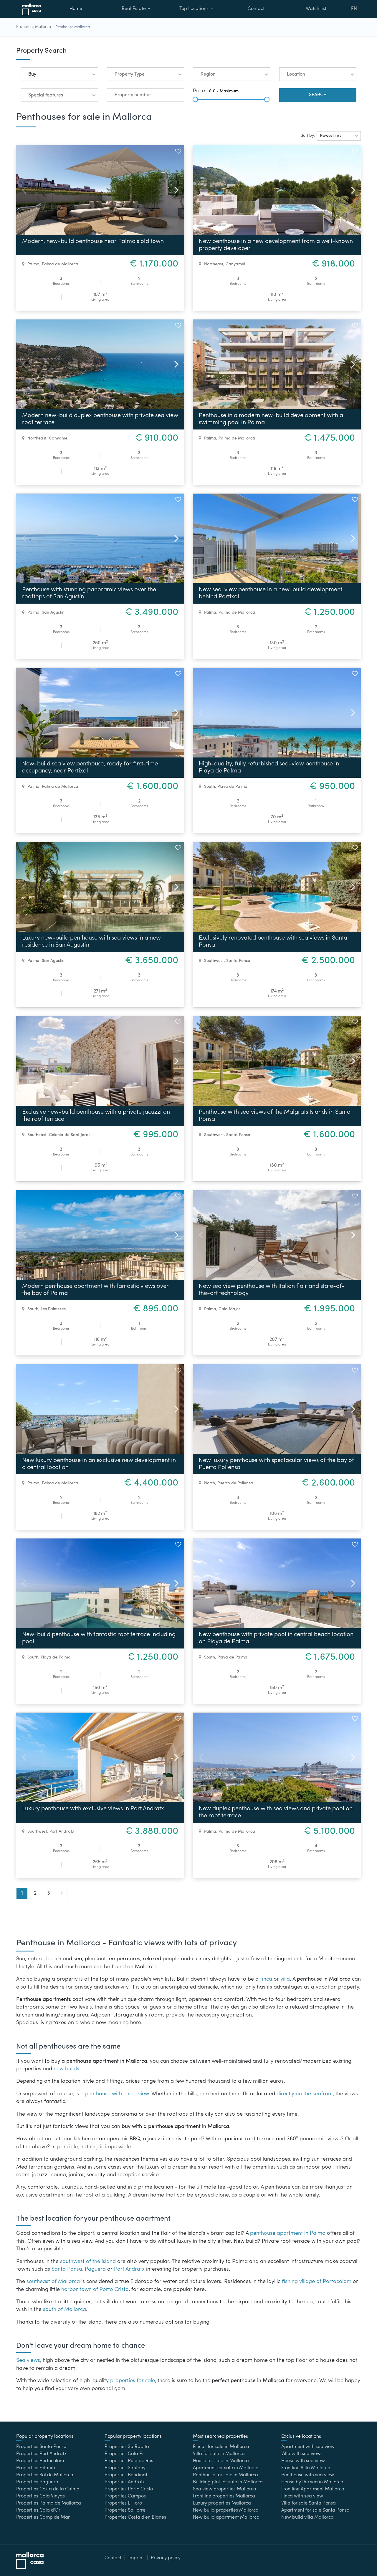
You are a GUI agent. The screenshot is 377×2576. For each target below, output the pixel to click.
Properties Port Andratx (41, 2454)
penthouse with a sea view (117, 2094)
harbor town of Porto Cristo (95, 2290)
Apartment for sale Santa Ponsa (315, 2510)
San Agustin (53, 612)
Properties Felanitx (36, 2468)
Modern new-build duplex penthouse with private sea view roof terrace (100, 419)
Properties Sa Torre (125, 2510)
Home (76, 9)
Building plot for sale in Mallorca (228, 2482)
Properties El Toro (123, 2503)
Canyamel (235, 264)
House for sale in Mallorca (221, 2461)
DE (354, 25)
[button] (59, 74)
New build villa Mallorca (307, 2517)
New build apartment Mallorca (226, 2517)
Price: (200, 91)
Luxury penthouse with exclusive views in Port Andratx (93, 1809)
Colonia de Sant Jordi (69, 1135)
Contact (256, 9)
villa (285, 1979)
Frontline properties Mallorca (224, 2496)
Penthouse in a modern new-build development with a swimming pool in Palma (271, 419)
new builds (66, 2069)
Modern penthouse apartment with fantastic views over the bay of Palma (95, 1290)
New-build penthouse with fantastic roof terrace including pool (99, 1638)
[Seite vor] (62, 1893)
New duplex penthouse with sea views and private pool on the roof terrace (276, 1812)
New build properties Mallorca (226, 2510)
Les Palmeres (53, 1309)
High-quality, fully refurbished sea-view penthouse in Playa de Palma (269, 767)
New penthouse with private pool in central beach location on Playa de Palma (276, 1638)
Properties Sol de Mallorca (45, 2475)
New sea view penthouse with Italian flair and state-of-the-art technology (272, 1290)
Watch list (316, 9)
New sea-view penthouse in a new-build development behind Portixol (271, 593)
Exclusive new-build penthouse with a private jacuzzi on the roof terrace (96, 1116)
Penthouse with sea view (308, 2475)
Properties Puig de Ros (129, 2461)
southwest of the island (88, 2262)
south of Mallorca (65, 2310)
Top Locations (194, 9)
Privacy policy (166, 2558)
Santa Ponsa (238, 961)
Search (318, 95)
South (210, 787)
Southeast (37, 1135)
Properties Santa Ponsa (41, 2447)
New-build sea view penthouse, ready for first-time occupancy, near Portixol (90, 767)
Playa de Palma (232, 787)
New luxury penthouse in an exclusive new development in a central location (99, 1464)
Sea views (28, 2361)
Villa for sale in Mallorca (219, 2454)
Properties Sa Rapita (127, 2447)
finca (266, 1979)
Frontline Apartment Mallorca (313, 2489)
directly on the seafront (305, 2094)
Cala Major (229, 1309)
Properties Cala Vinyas (40, 2496)
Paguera (95, 2269)
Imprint (136, 2558)
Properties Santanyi (126, 2468)
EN (354, 9)
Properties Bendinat (126, 2475)
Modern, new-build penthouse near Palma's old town (93, 242)
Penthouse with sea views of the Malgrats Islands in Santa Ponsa (275, 1116)
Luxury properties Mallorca (222, 2503)
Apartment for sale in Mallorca (226, 2468)
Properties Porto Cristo (129, 2489)
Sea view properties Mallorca (225, 2489)
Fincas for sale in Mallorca (221, 2447)
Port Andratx (62, 1831)
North (210, 1483)
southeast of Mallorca (53, 2282)
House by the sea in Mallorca (312, 2482)
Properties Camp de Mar (43, 2517)
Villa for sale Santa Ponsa (309, 2503)
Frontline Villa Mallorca (306, 2468)
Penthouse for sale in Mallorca (225, 2475)
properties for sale (133, 2381)
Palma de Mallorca (60, 264)
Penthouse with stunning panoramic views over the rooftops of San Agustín (89, 593)
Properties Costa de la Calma (48, 2489)
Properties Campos (125, 2496)
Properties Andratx (125, 2482)
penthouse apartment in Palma (288, 2233)
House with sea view (303, 2461)
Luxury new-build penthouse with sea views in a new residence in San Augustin (91, 942)
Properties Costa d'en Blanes (135, 2517)
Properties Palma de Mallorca (49, 2503)
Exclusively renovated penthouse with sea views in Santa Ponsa (273, 942)
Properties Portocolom (40, 2461)
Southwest (214, 961)
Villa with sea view (301, 2454)
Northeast (214, 264)
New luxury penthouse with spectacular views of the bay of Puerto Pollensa (276, 1464)
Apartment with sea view (308, 2447)
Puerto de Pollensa (235, 1483)
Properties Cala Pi (124, 2454)
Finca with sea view (302, 2496)
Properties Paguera (37, 2482)
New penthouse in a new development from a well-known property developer (276, 245)
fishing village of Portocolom (317, 2282)
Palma (33, 264)
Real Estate (134, 9)
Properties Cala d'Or (38, 2510)
